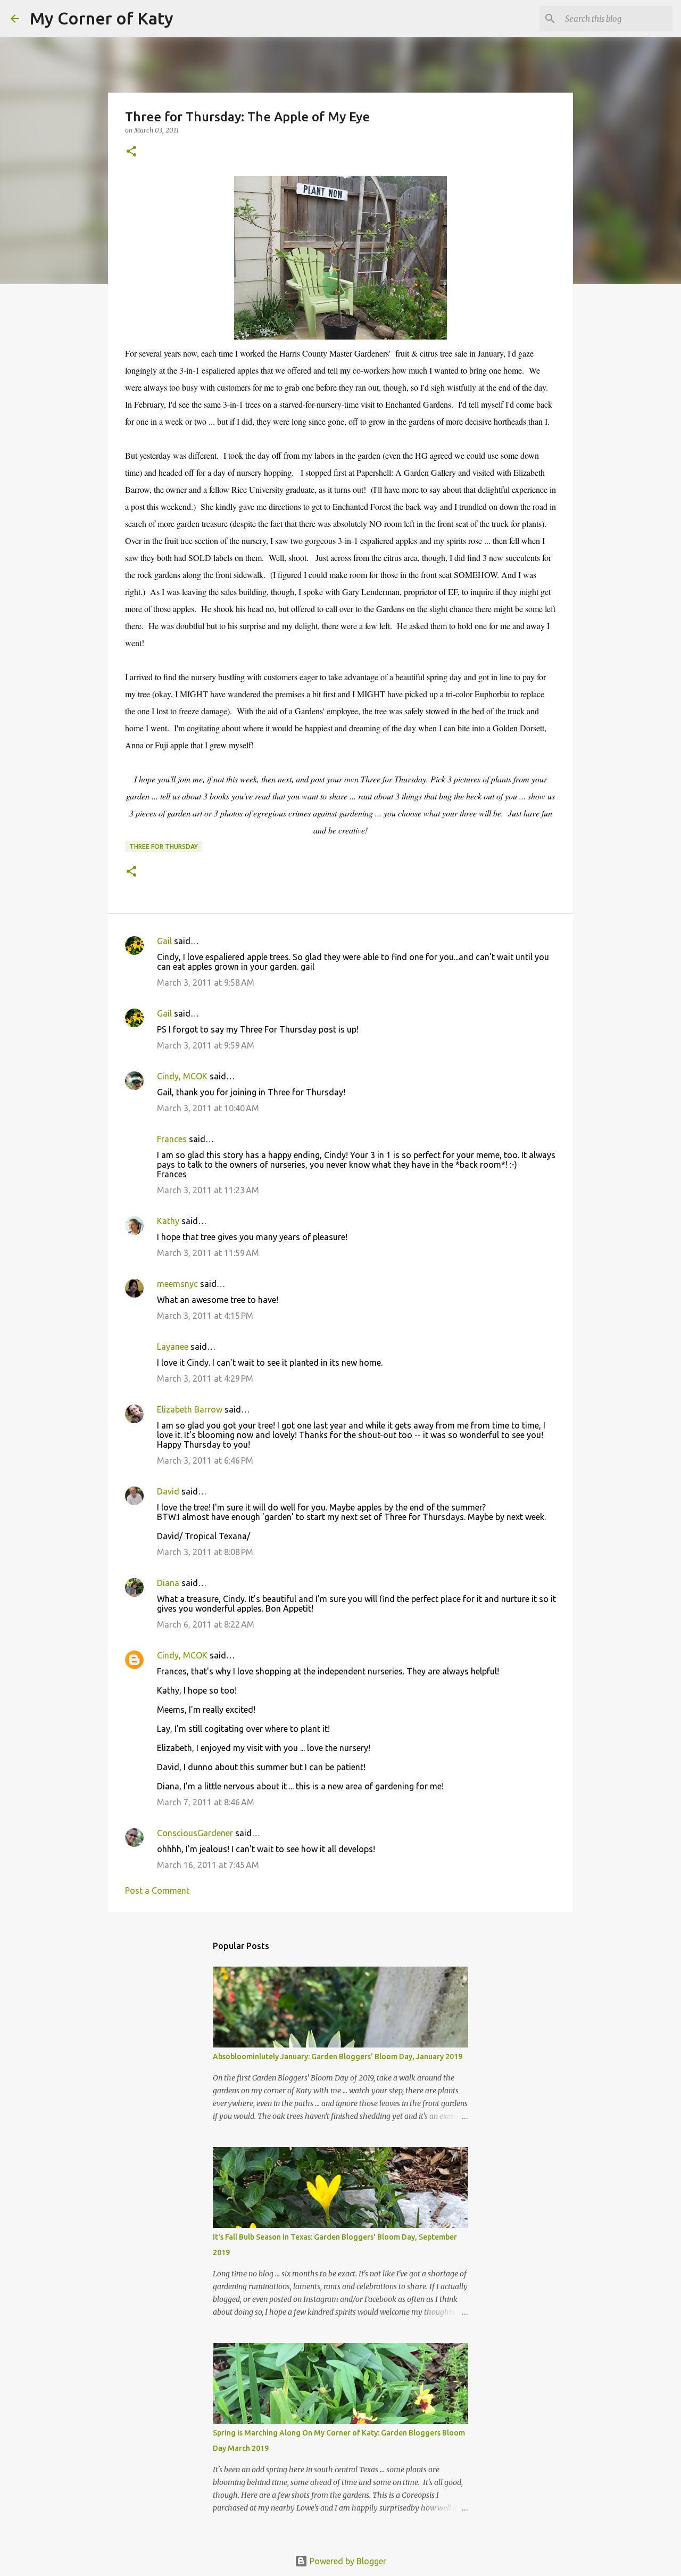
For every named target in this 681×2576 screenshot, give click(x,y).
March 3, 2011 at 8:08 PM (205, 1552)
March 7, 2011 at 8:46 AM (206, 1802)
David (168, 1491)
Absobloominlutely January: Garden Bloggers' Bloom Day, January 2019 (338, 2057)
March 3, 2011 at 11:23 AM (208, 1190)
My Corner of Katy (102, 18)
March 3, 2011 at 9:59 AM (206, 1045)
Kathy (168, 1221)
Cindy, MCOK (182, 1076)
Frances (172, 1139)
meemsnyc (177, 1284)
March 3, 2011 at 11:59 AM (208, 1253)
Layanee (173, 1347)
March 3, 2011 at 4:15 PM (205, 1316)
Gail (164, 941)
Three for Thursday (164, 847)
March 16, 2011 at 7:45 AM (208, 1865)
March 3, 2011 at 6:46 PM (205, 1460)
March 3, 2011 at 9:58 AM (206, 982)
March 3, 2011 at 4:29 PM (205, 1378)
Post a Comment (157, 1890)
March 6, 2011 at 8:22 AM (206, 1624)
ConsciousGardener (195, 1833)
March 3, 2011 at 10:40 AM (208, 1108)
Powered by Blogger (347, 2561)
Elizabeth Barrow (190, 1409)
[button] (131, 152)
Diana (168, 1583)
